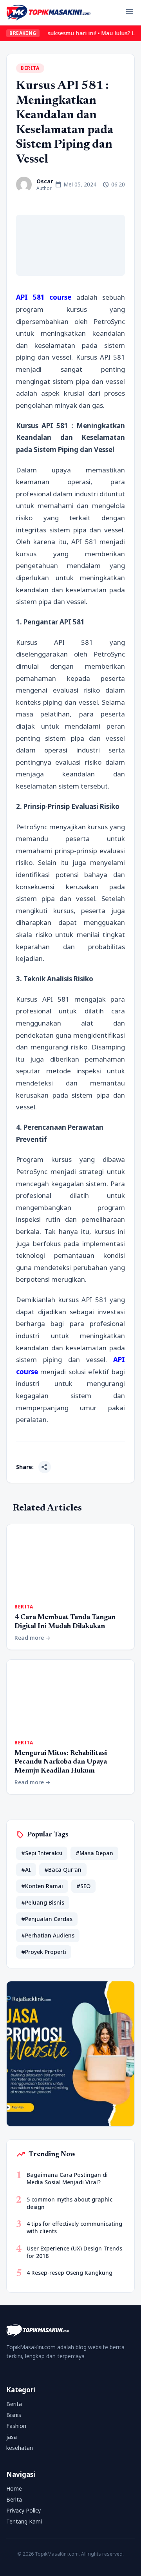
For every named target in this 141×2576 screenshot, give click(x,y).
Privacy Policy (23, 2510)
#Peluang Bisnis (43, 1902)
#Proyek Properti (44, 1952)
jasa (12, 2437)
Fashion (16, 2426)
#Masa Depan (94, 1853)
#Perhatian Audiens (48, 1935)
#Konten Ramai (42, 1886)
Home (14, 2488)
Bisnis (14, 2415)
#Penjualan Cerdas (47, 1919)
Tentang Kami (24, 2521)
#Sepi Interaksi (42, 1853)
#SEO (83, 1886)
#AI (26, 1870)
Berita (30, 68)
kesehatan (20, 2448)
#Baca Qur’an (63, 1870)
